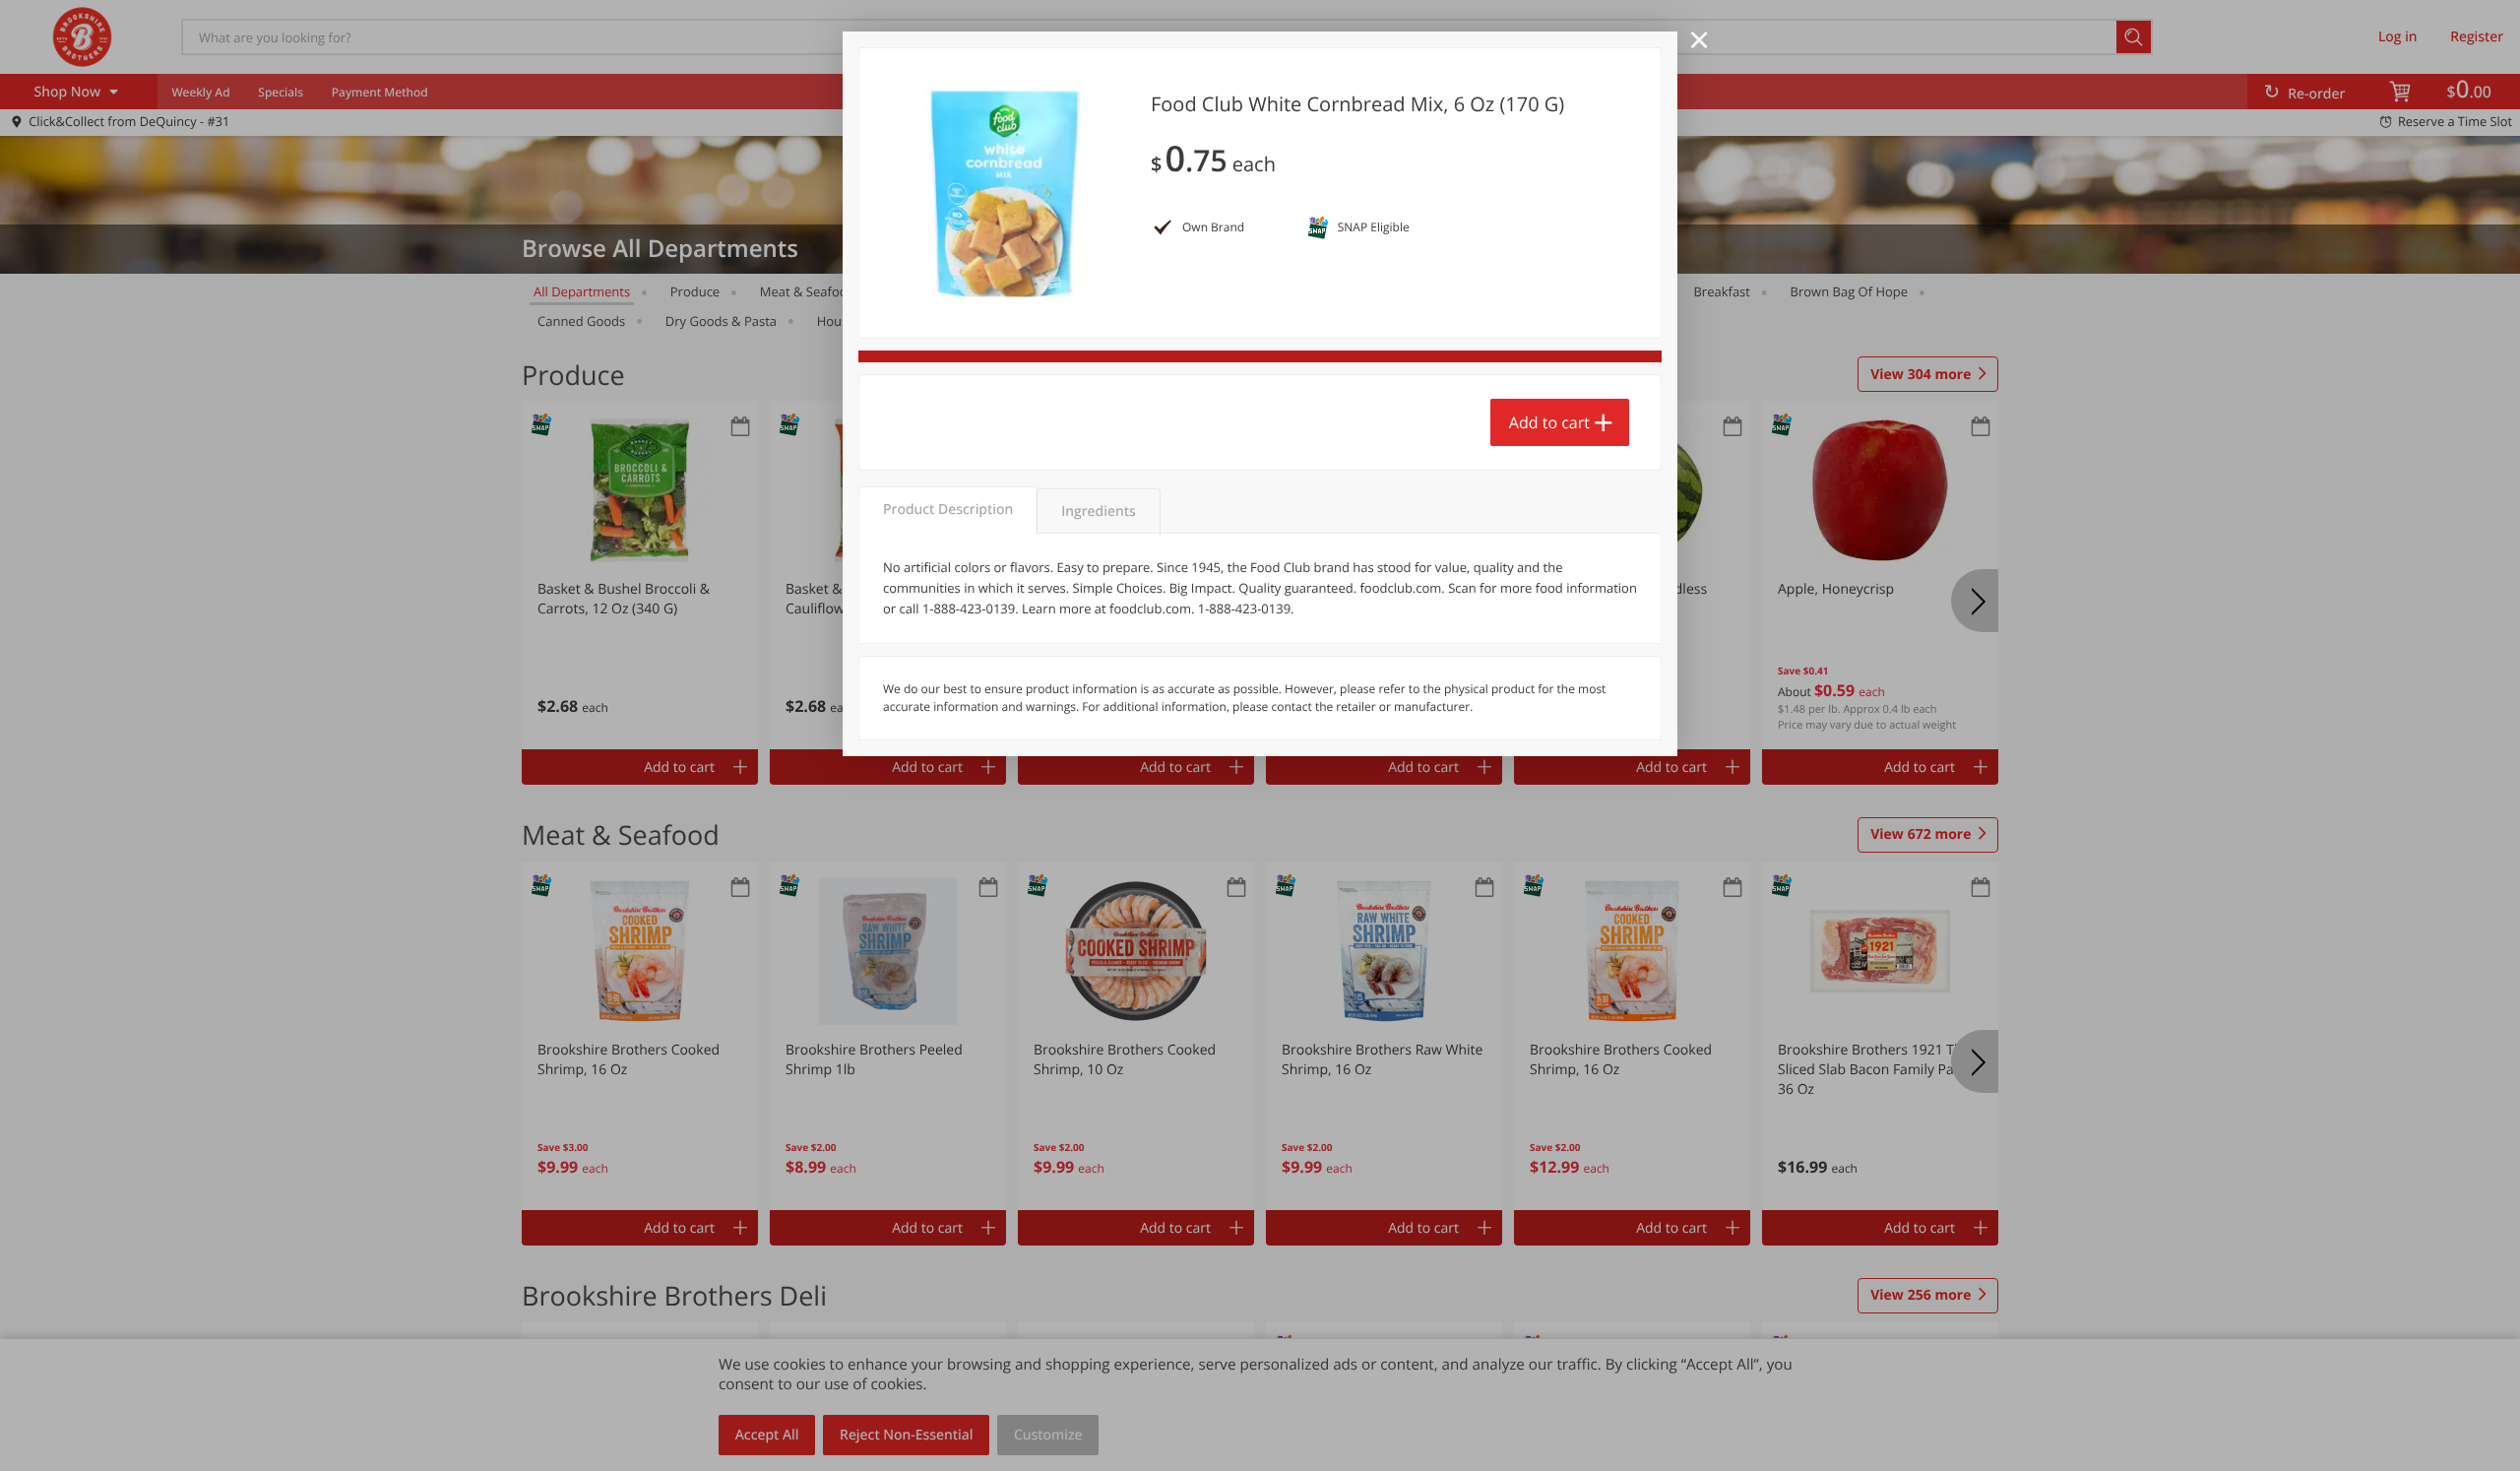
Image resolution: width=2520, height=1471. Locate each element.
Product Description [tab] (948, 510)
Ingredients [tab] (1098, 512)
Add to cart (1549, 422)
